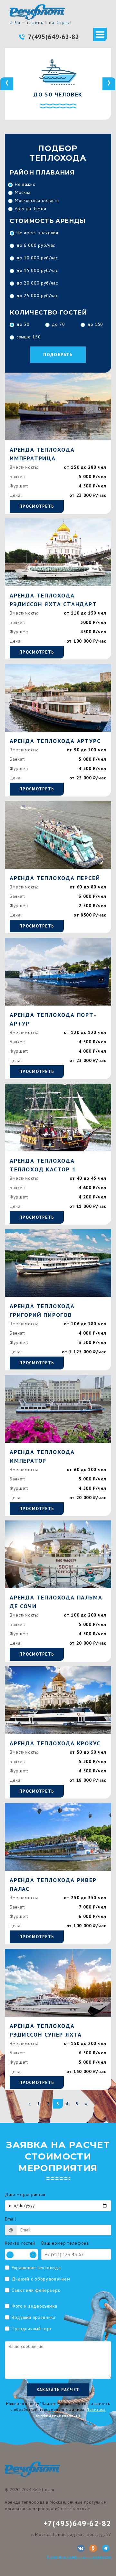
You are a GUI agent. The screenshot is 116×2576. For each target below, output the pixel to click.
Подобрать (58, 355)
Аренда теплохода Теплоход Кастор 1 (43, 1165)
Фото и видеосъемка (34, 2306)
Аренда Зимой (30, 208)
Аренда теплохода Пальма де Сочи (56, 1602)
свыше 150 (29, 337)
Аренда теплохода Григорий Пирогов (42, 1310)
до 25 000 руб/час (37, 296)
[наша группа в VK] (81, 2548)
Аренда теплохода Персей (55, 878)
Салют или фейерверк (36, 2290)
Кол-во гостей (20, 2243)
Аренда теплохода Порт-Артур (53, 1019)
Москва (23, 192)
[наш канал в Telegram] (106, 2548)
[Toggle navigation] (100, 35)
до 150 (95, 324)
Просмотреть (37, 506)
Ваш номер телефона (65, 2243)
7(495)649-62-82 (54, 37)
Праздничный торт (32, 2329)
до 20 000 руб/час (37, 283)
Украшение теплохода (36, 2268)
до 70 (58, 324)
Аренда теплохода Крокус (55, 1743)
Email (11, 2219)
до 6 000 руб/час (36, 245)
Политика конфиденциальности (79, 2557)
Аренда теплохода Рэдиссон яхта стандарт (53, 600)
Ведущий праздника (34, 2317)
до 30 (23, 324)
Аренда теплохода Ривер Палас (53, 1884)
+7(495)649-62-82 (77, 2523)
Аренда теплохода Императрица (42, 454)
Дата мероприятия (25, 2194)
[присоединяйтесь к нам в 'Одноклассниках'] (93, 2548)
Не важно (25, 184)
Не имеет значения (37, 233)
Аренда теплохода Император (42, 1456)
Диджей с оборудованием (41, 2279)
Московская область (37, 200)
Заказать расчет (58, 2390)
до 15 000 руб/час (37, 270)
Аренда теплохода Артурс (55, 741)
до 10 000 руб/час (37, 258)
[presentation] (7, 84)
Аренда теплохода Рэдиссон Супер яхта (46, 2030)
